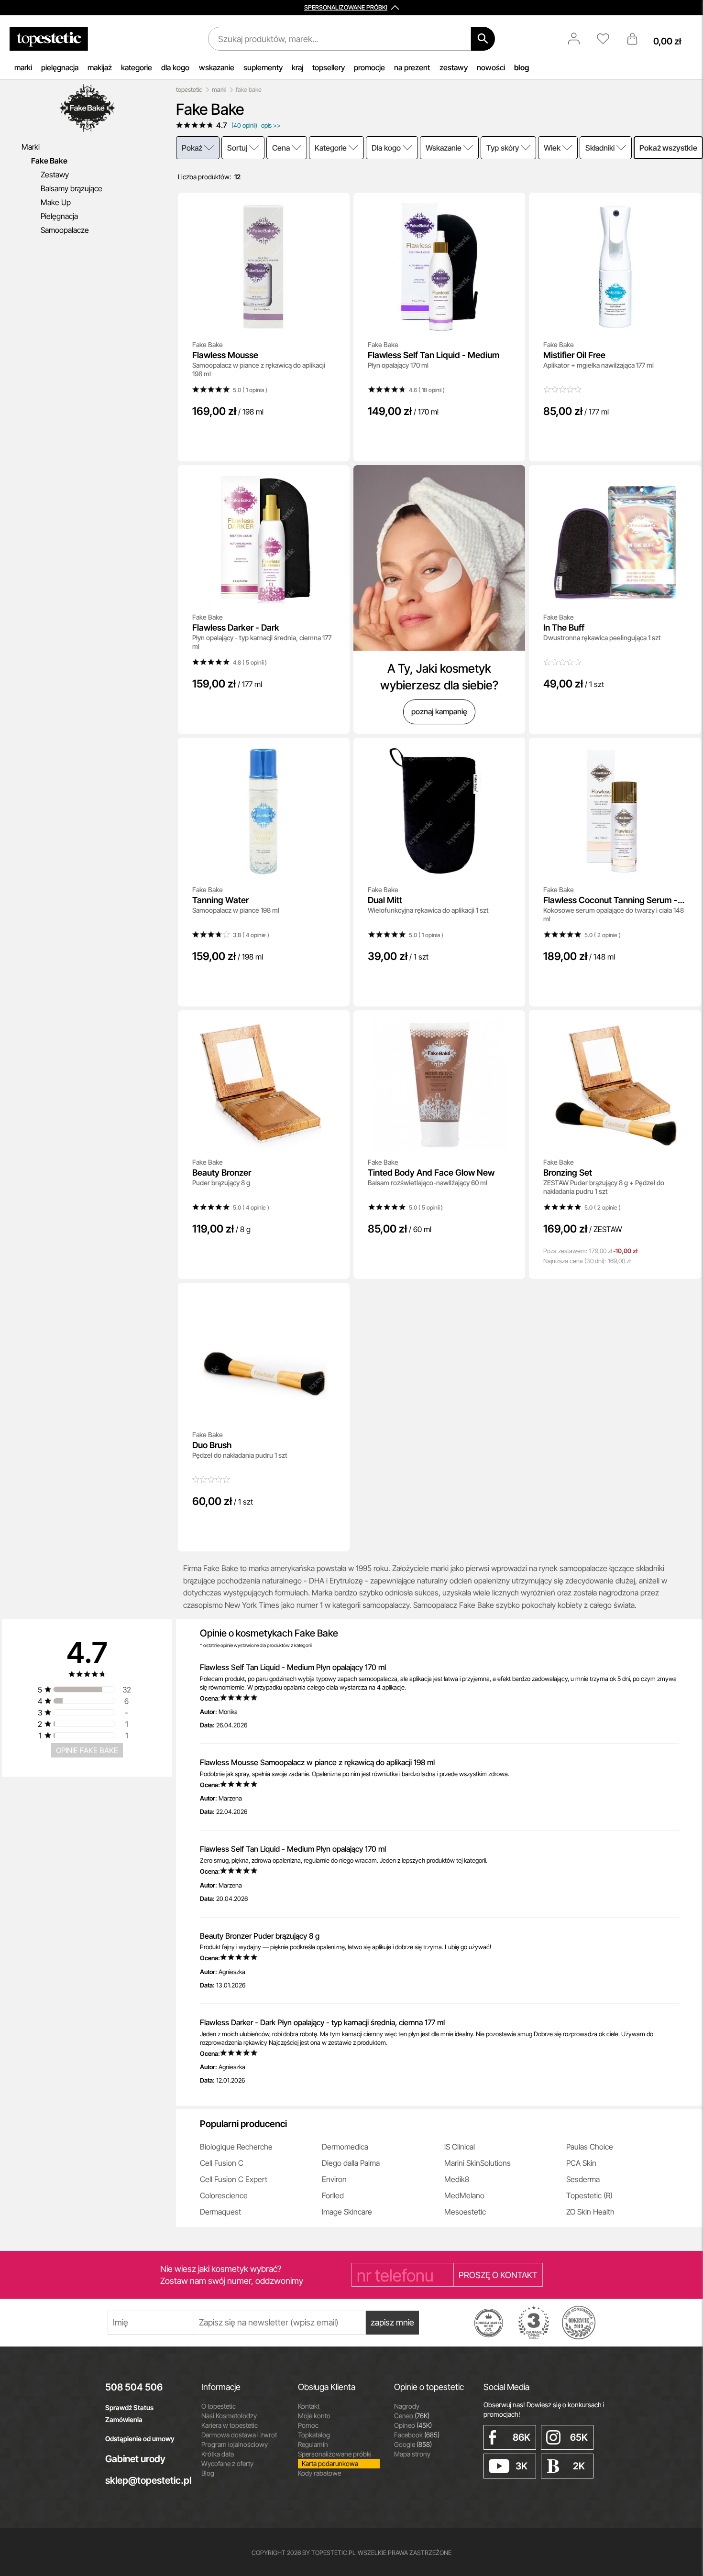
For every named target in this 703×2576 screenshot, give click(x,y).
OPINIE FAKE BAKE (87, 1750)
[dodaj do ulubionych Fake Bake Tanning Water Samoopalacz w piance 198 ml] (336, 752)
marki (23, 67)
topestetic (189, 90)
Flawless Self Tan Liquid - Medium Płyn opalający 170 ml (293, 1667)
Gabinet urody (135, 2459)
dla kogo (175, 67)
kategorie (137, 67)
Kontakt (309, 2406)
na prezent (412, 67)
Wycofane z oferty (227, 2463)
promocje (369, 67)
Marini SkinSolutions (478, 2163)
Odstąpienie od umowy (140, 2439)
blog (522, 67)
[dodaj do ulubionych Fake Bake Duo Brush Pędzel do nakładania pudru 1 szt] (336, 1297)
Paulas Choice (590, 2147)
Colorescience (224, 2195)
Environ (334, 2179)
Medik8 (457, 2179)
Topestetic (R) (589, 2195)
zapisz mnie (392, 2322)
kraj (297, 67)
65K (579, 2437)
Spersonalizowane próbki (335, 2454)
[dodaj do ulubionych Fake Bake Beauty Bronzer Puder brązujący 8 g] (336, 1024)
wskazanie (217, 67)
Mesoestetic (465, 2212)
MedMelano (464, 2195)
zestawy (454, 67)
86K (522, 2437)
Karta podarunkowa (330, 2463)
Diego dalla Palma (351, 2163)
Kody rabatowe (319, 2473)
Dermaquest (220, 2212)
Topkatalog (314, 2435)
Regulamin (313, 2444)
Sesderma (583, 2179)
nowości (491, 67)
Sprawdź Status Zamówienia (129, 2413)
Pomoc (308, 2425)
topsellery (329, 67)
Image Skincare (347, 2212)
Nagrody (407, 2406)
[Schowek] (608, 39)
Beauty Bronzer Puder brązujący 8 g (260, 1936)
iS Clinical (460, 2147)
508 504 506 (134, 2387)
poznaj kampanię (439, 711)
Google (413, 2444)
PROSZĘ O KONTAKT (498, 2275)
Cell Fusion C (222, 2163)
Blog (208, 2473)
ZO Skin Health (590, 2212)
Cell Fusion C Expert (234, 2179)
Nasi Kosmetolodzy (229, 2416)
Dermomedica (345, 2147)
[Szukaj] (483, 39)
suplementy (263, 67)
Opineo (413, 2425)
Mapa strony (412, 2454)
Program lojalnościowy (235, 2444)
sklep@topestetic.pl (146, 2480)
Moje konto (314, 2416)
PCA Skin (581, 2163)
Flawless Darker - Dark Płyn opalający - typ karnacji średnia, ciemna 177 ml (322, 2022)
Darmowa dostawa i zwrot (239, 2435)
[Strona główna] (49, 39)
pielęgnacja (60, 67)
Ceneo (412, 2416)
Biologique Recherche (236, 2147)
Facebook (417, 2435)
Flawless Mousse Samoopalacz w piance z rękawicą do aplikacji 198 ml (317, 1762)
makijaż (100, 67)
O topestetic (219, 2406)
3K (522, 2466)
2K (579, 2466)
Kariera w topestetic (230, 2425)
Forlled (333, 2195)
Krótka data (218, 2454)
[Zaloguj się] (579, 39)
